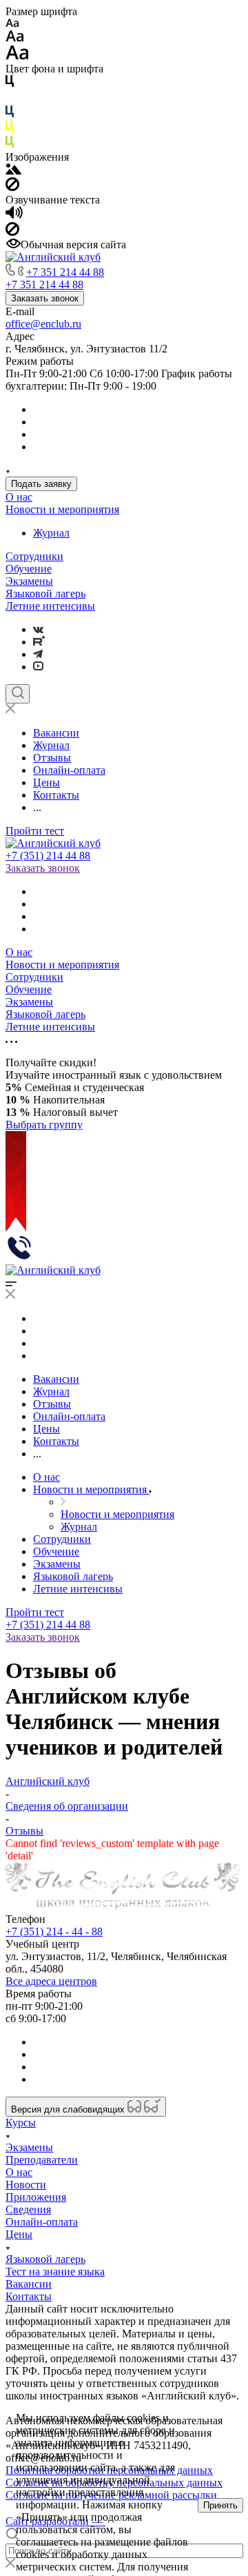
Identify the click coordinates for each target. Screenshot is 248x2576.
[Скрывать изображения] (12, 187)
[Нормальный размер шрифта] (15, 38)
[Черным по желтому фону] (10, 129)
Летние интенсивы (50, 606)
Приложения (36, 2197)
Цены (19, 2234)
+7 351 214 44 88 (65, 272)
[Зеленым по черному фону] (10, 144)
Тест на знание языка (55, 2272)
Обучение (29, 569)
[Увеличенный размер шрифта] (17, 56)
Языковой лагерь (45, 593)
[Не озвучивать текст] (12, 232)
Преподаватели (42, 2160)
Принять (220, 2505)
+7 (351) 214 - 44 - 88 (54, 1931)
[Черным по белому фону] (10, 84)
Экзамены (29, 581)
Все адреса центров (51, 1981)
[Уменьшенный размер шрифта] (12, 24)
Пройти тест (35, 831)
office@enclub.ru (43, 324)
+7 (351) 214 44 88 (48, 856)
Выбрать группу (44, 1125)
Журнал (51, 533)
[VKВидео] (38, 667)
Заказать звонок (45, 298)
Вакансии (29, 2284)
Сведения (28, 2209)
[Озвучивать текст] (14, 216)
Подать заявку (41, 484)
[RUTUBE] (39, 642)
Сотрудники (34, 556)
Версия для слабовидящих (69, 2109)
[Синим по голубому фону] (10, 114)
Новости (26, 2185)
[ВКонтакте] (38, 629)
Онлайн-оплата (42, 2222)
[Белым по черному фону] (10, 99)
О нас (19, 497)
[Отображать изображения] (13, 171)
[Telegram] (38, 654)
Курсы (21, 2123)
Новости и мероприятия (62, 509)
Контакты (29, 2296)
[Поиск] (18, 694)
